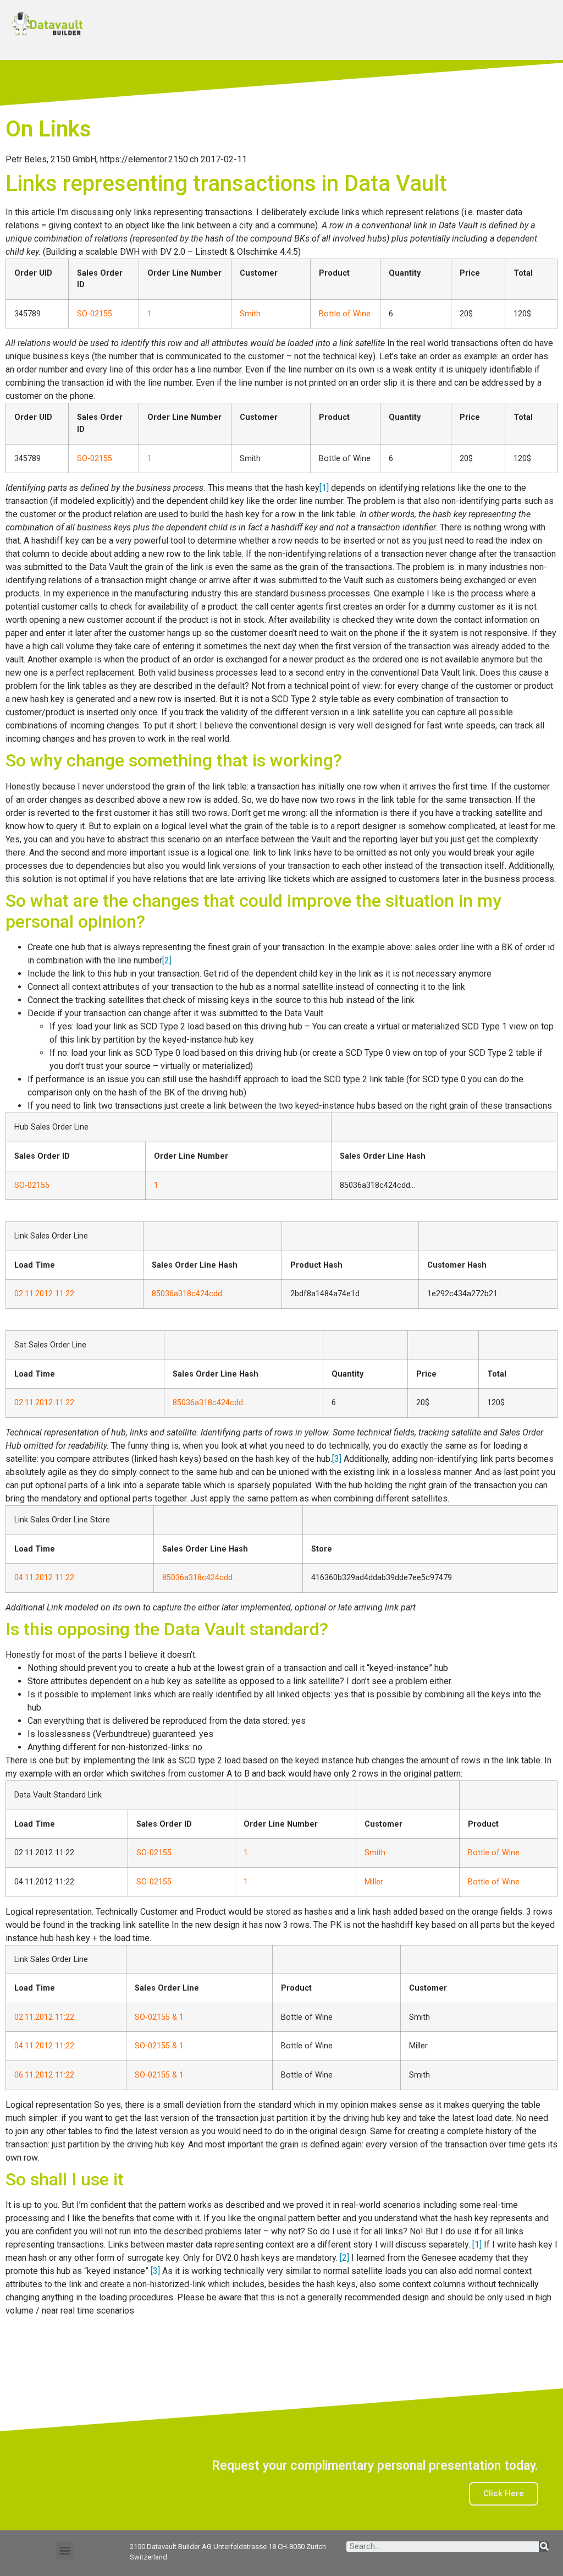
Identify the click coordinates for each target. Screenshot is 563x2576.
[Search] (544, 2547)
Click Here (504, 2493)
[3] (337, 1459)
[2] (167, 960)
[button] (65, 2550)
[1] (324, 488)
